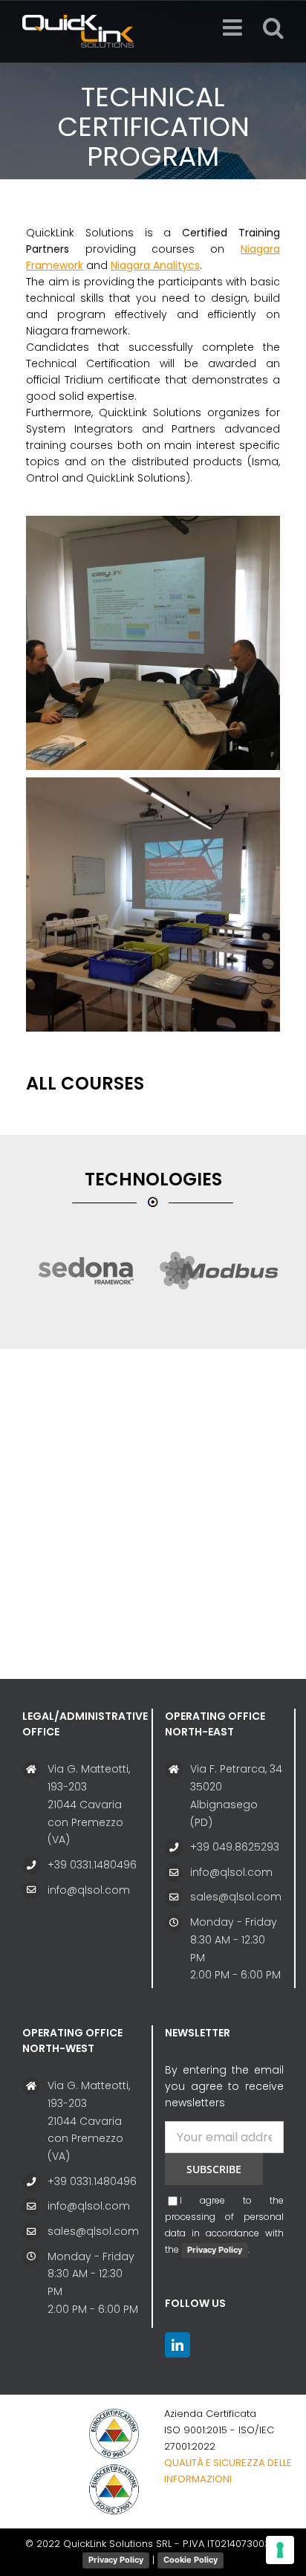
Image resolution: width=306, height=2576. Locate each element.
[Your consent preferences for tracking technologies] (280, 2550)
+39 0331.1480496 (92, 1865)
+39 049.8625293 (235, 1847)
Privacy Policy (215, 2250)
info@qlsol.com (89, 1890)
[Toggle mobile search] (273, 27)
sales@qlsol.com (236, 1897)
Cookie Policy (191, 2560)
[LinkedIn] (178, 2345)
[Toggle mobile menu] (234, 27)
